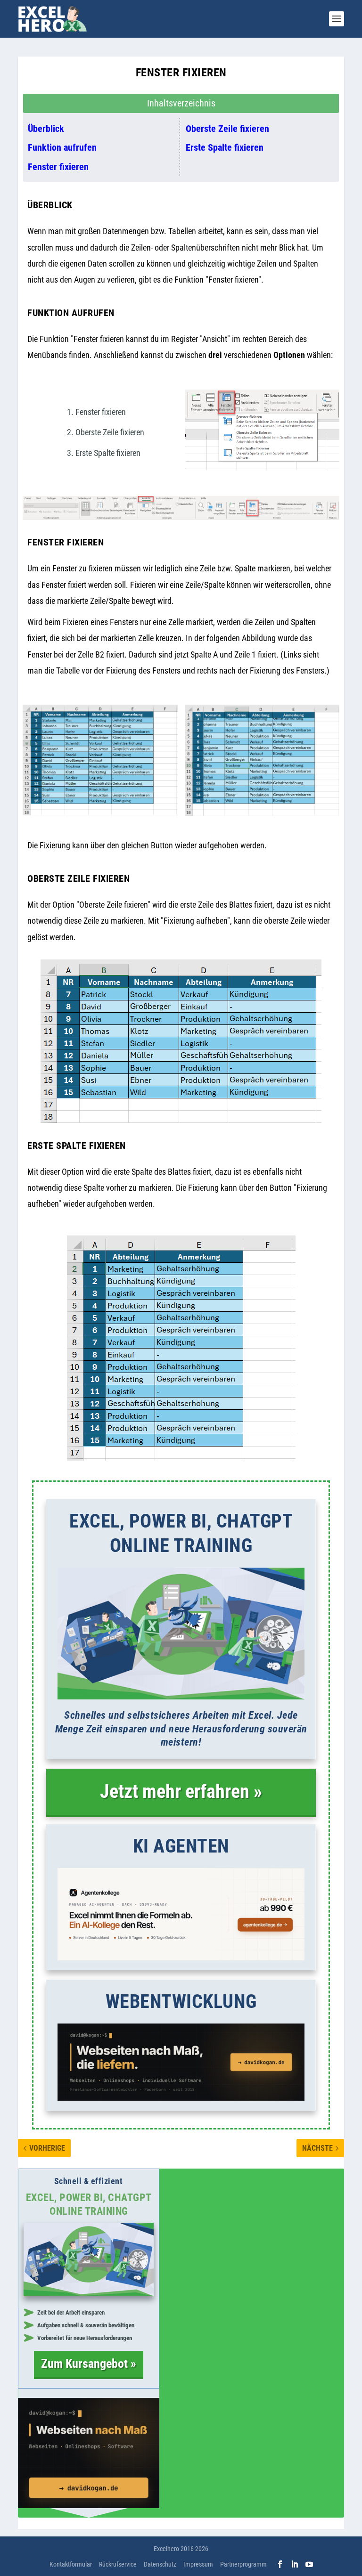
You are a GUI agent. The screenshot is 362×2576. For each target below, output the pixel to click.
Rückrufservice (118, 2564)
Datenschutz (160, 2564)
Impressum (198, 2564)
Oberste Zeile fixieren (227, 129)
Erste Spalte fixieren (225, 147)
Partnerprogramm (243, 2564)
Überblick (46, 129)
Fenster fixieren (58, 167)
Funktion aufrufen (62, 147)
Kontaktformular (71, 2564)
